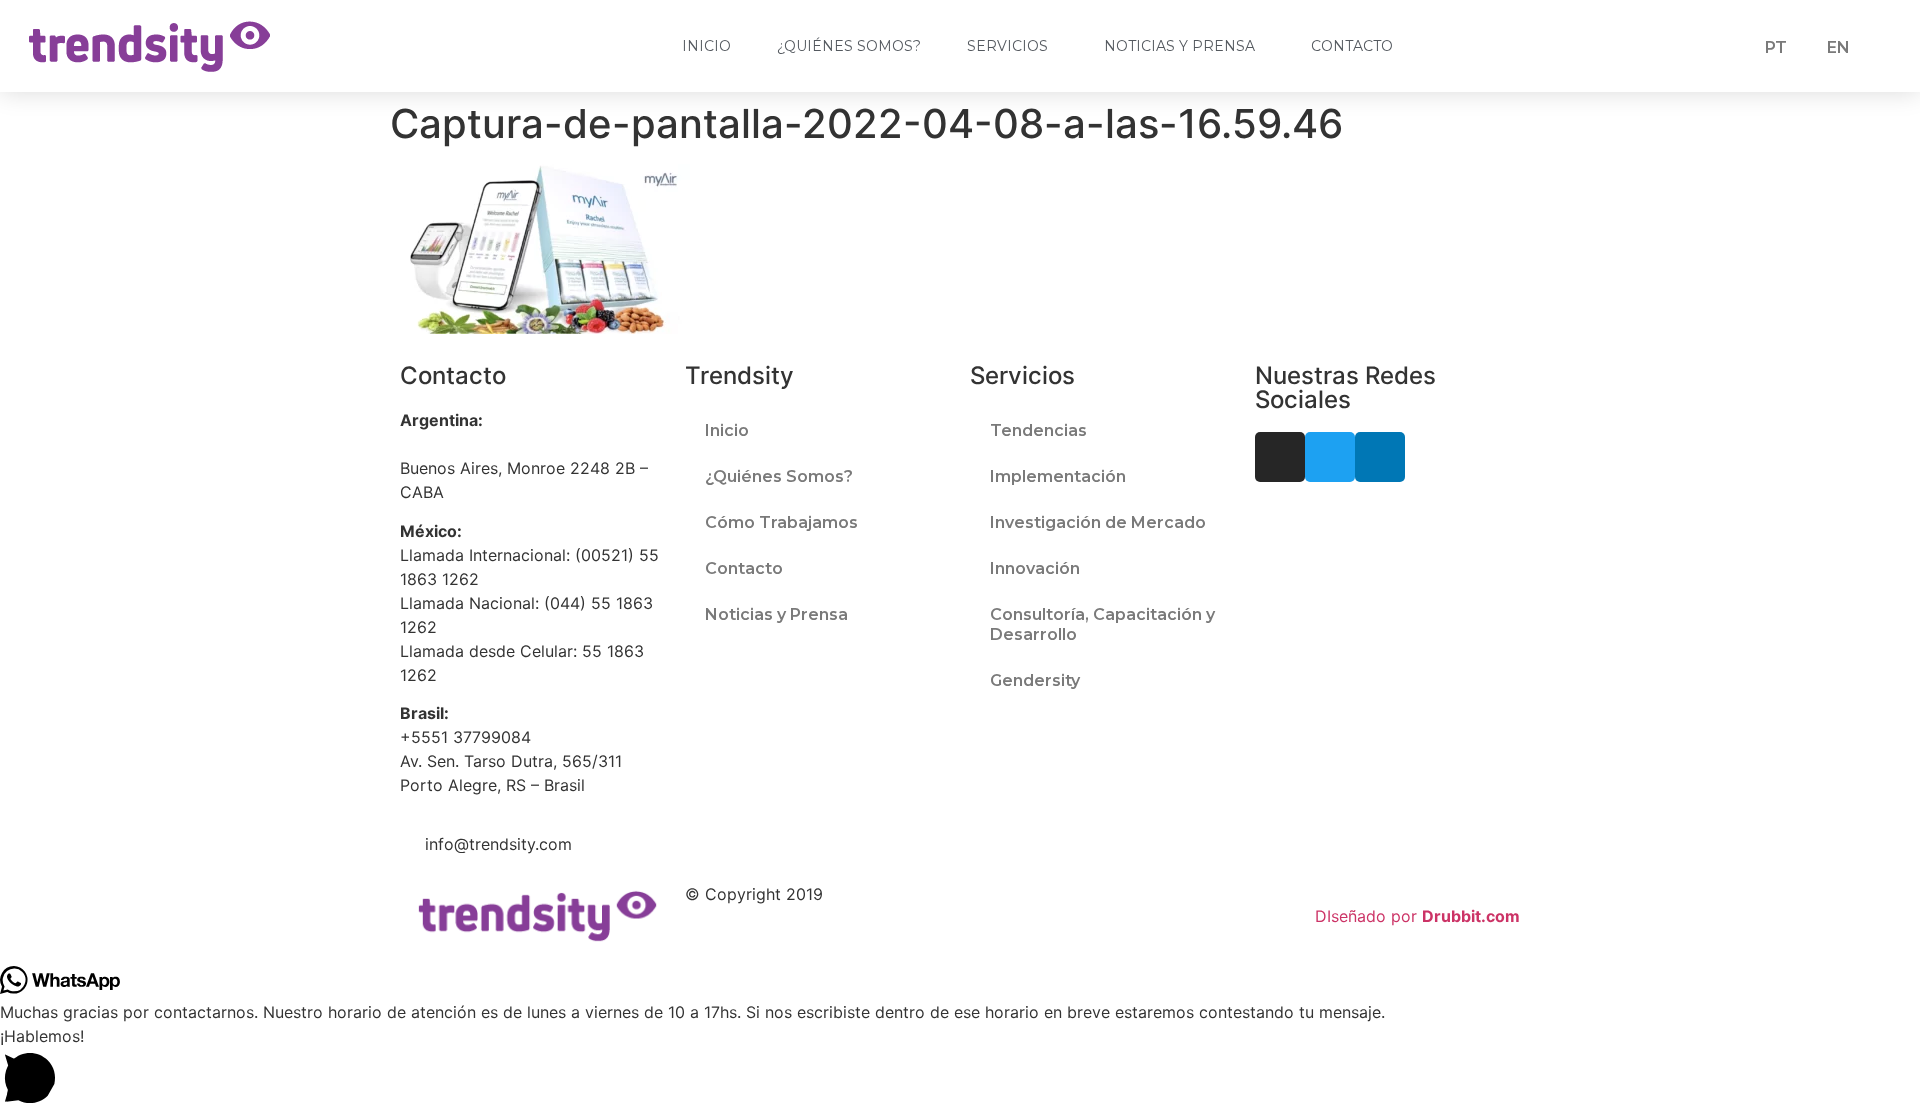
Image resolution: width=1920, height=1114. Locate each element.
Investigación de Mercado (1098, 522)
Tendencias (1038, 430)
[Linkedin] (1380, 457)
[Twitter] (1330, 457)
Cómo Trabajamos (781, 522)
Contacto (1352, 46)
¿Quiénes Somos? (849, 46)
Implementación (1058, 476)
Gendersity (1035, 680)
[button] (960, 1069)
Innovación (1035, 568)
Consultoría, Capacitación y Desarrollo (1102, 624)
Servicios (1007, 46)
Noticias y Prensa (1179, 46)
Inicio (706, 46)
